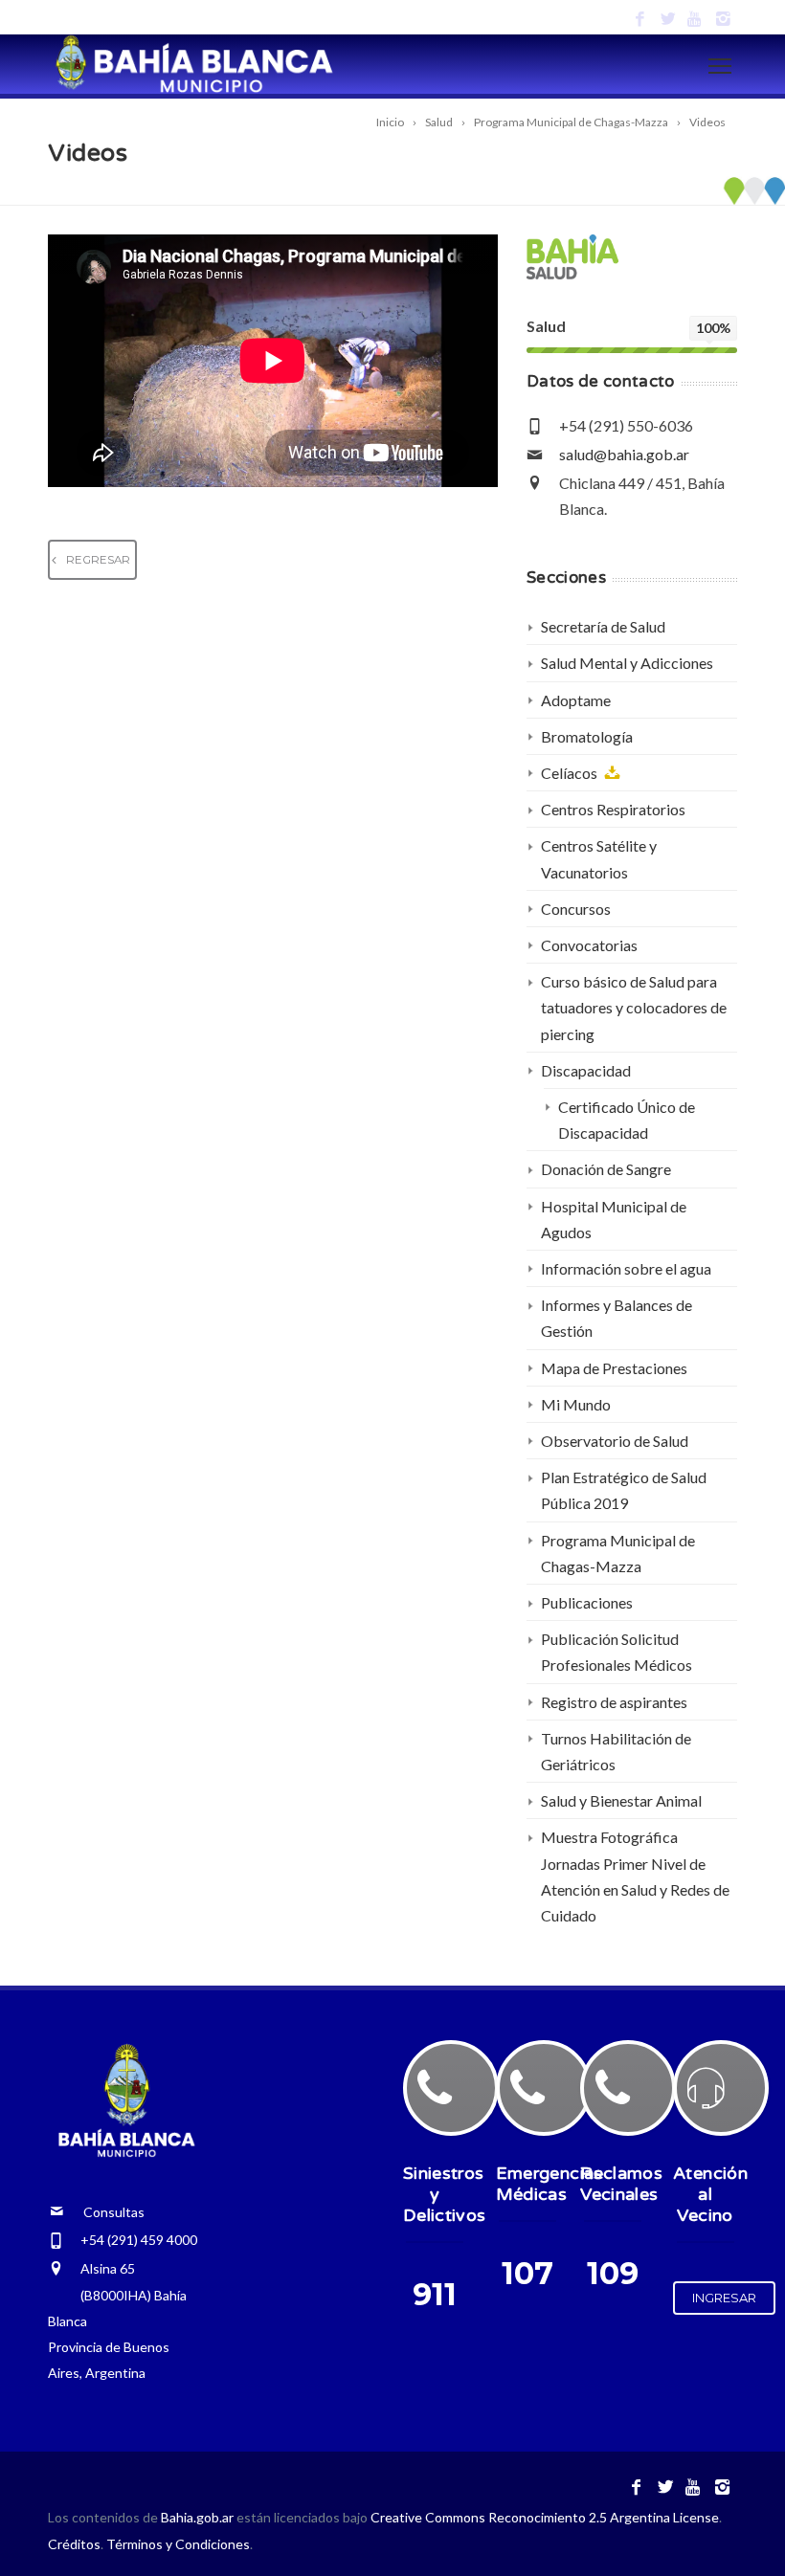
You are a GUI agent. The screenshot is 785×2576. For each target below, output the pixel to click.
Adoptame (576, 700)
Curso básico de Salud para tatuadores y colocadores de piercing (634, 1007)
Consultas (104, 2212)
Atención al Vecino (710, 2194)
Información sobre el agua (626, 1268)
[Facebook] (640, 20)
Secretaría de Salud (603, 626)
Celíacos (571, 773)
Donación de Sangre (606, 1169)
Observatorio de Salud (615, 1441)
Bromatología (587, 736)
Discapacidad (586, 1070)
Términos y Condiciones (178, 2544)
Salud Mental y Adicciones (627, 663)
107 (527, 2273)
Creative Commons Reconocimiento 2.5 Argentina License (545, 2517)
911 (435, 2294)
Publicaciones (587, 1602)
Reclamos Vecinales (621, 2184)
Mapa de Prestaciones (614, 1368)
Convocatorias (589, 945)
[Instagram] (723, 20)
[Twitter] (668, 20)
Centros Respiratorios (613, 809)
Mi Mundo (576, 1404)
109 (613, 2273)
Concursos (576, 909)
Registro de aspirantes (614, 1702)
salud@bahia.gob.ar (624, 454)
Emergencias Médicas (549, 2184)
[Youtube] (695, 20)
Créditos (74, 2544)
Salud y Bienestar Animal (621, 1800)
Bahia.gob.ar (199, 2517)
